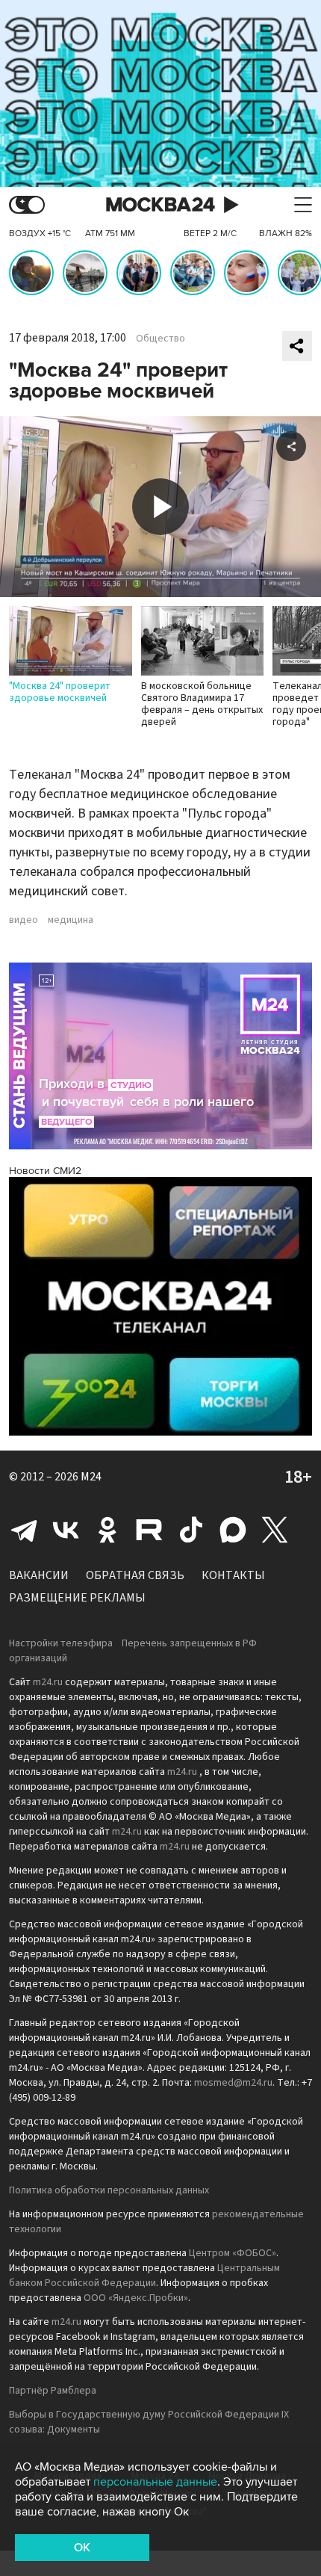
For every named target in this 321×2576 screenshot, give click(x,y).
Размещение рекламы (77, 1598)
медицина (71, 920)
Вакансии (39, 1575)
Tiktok (191, 1530)
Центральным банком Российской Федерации (144, 2276)
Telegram (24, 1530)
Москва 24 (160, 205)
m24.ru (48, 1682)
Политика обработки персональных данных (109, 2190)
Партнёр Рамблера (53, 2391)
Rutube (149, 1530)
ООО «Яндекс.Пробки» (136, 2298)
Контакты (233, 1575)
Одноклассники (107, 1530)
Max (233, 1530)
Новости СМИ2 (45, 1171)
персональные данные (155, 2482)
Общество (160, 339)
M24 (91, 1477)
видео (24, 920)
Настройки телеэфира (61, 1643)
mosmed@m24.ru (233, 2083)
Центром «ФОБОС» (233, 2253)
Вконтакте (66, 1530)
